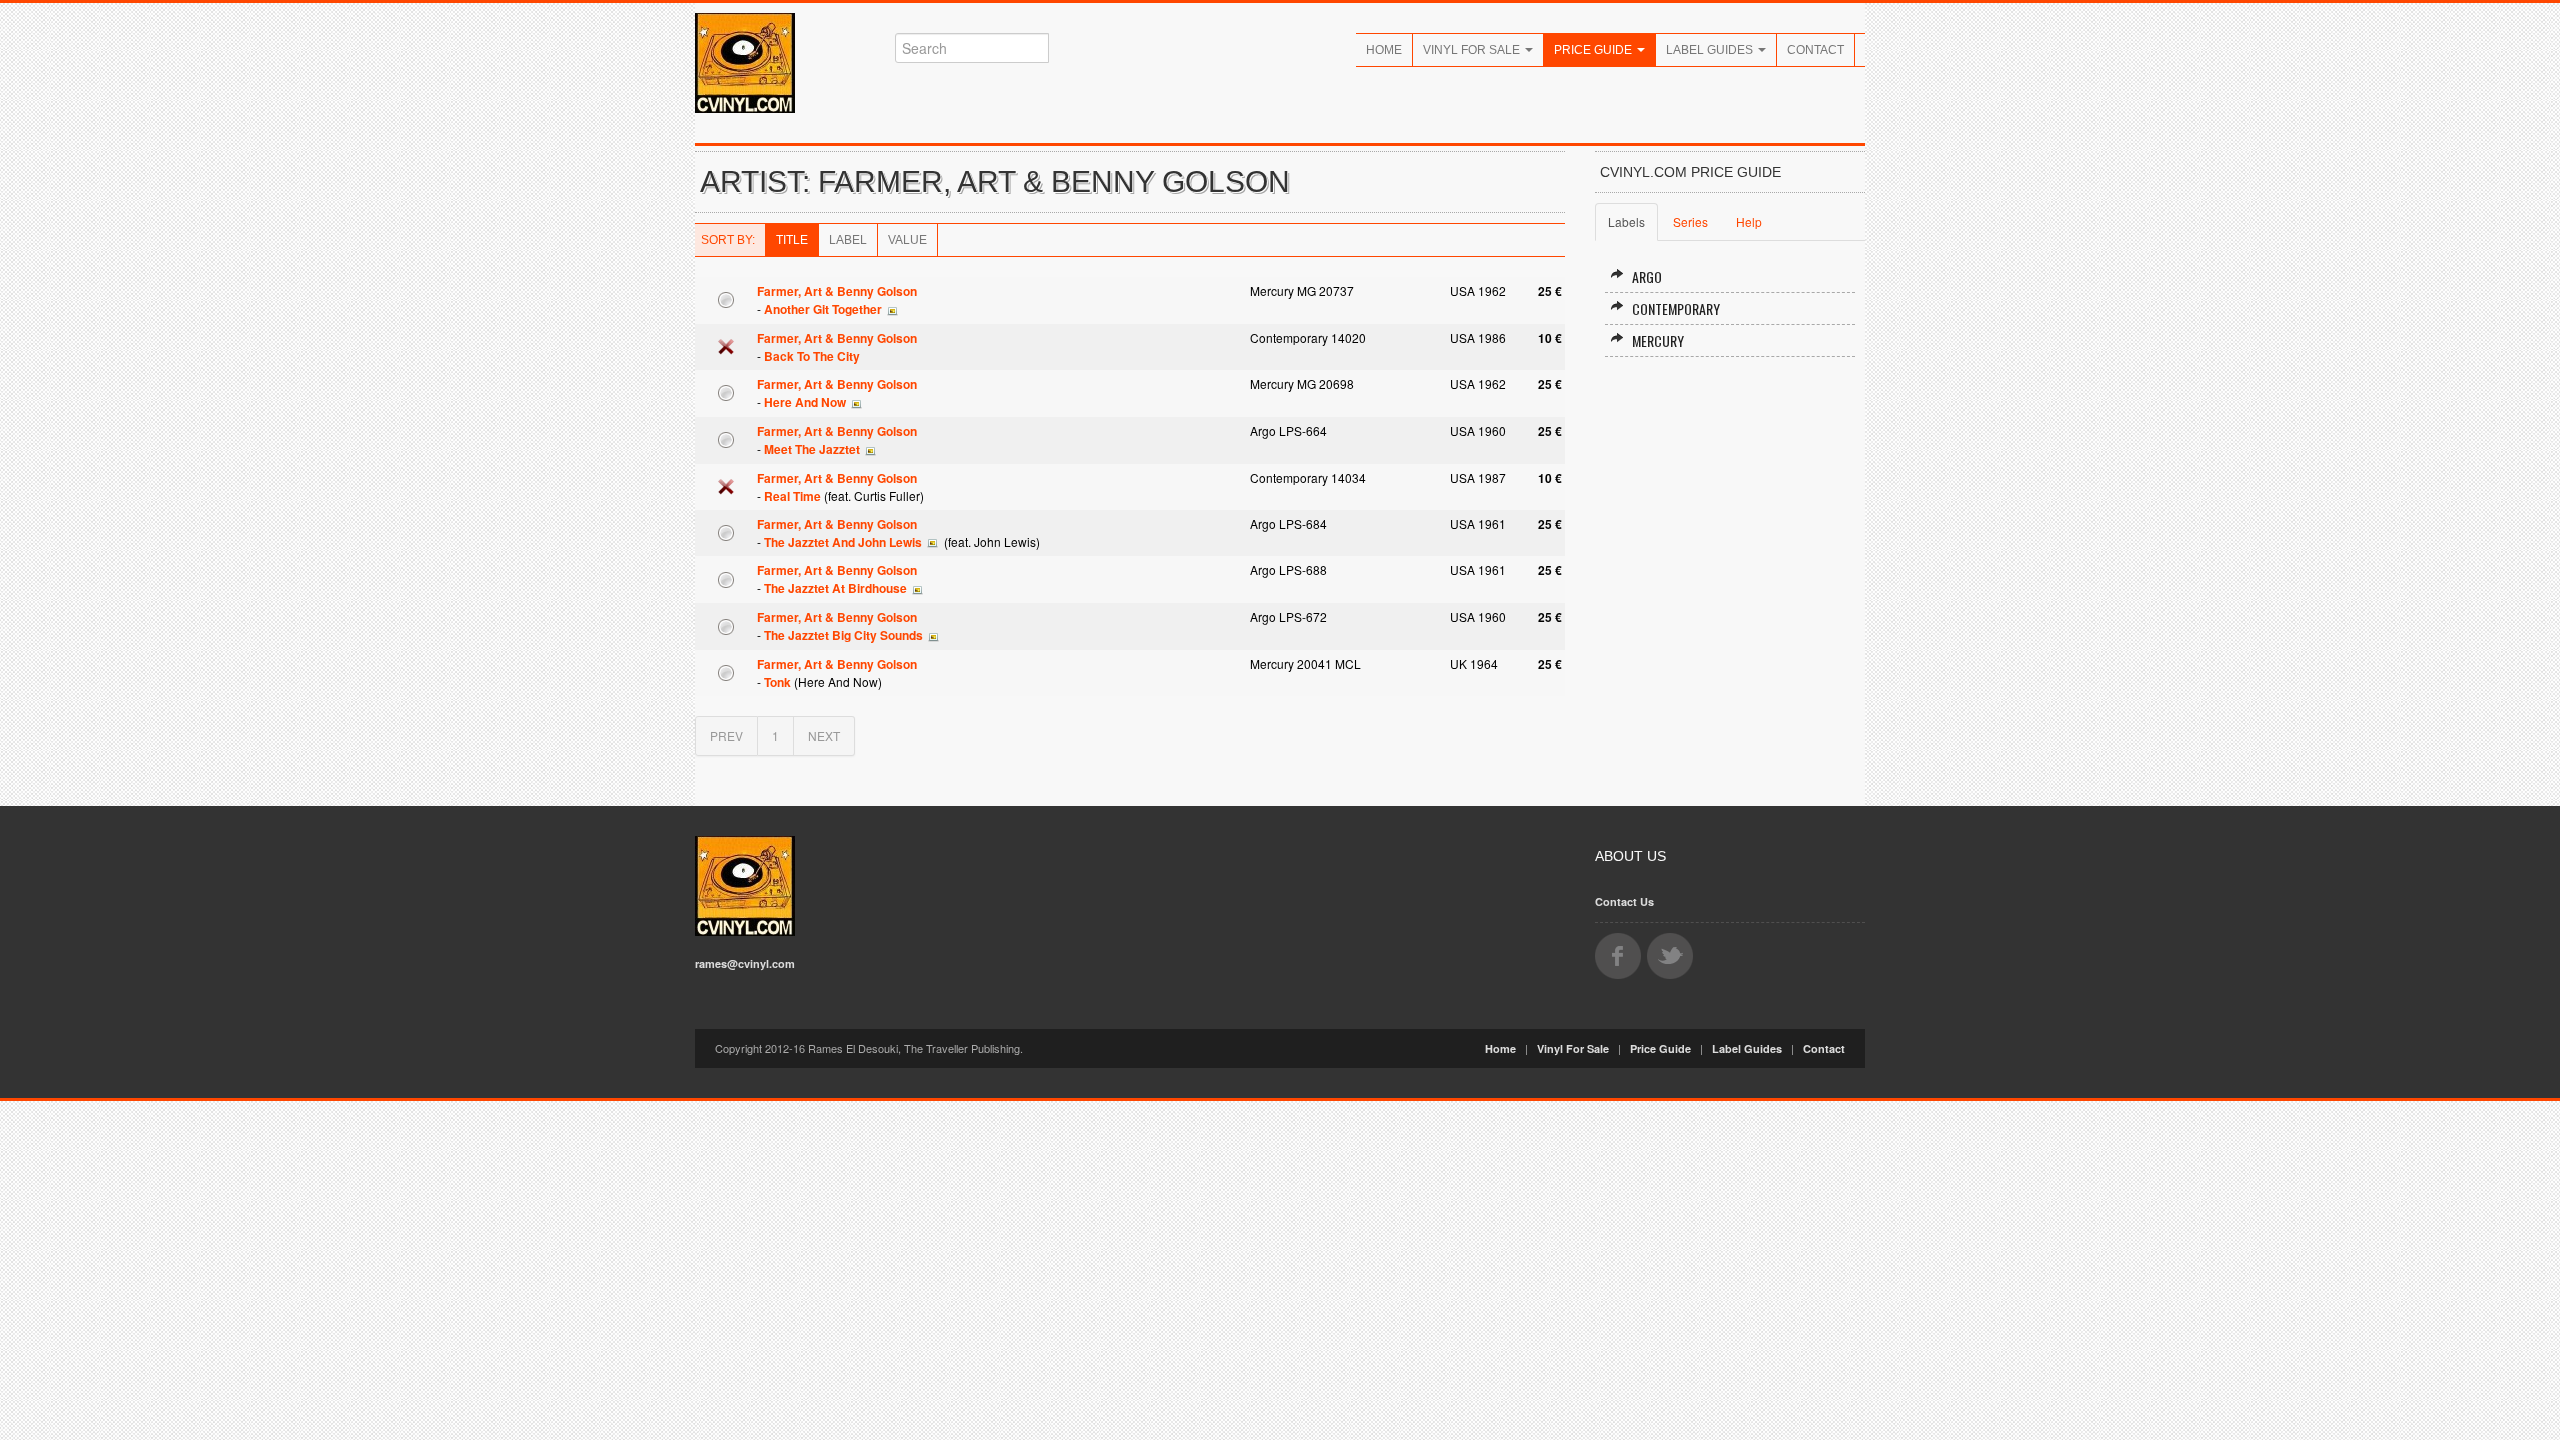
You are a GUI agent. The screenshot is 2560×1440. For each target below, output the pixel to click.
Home (1384, 50)
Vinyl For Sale (1473, 50)
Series (1690, 221)
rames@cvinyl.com (745, 963)
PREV (726, 735)
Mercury (1658, 340)
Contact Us (1624, 901)
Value (907, 240)
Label (848, 240)
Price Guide (1594, 50)
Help (1749, 221)
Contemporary (1676, 308)
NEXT (824, 735)
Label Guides (1711, 50)
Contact (1815, 50)
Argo (1647, 276)
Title (792, 240)
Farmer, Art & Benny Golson (837, 291)
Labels (1626, 221)
